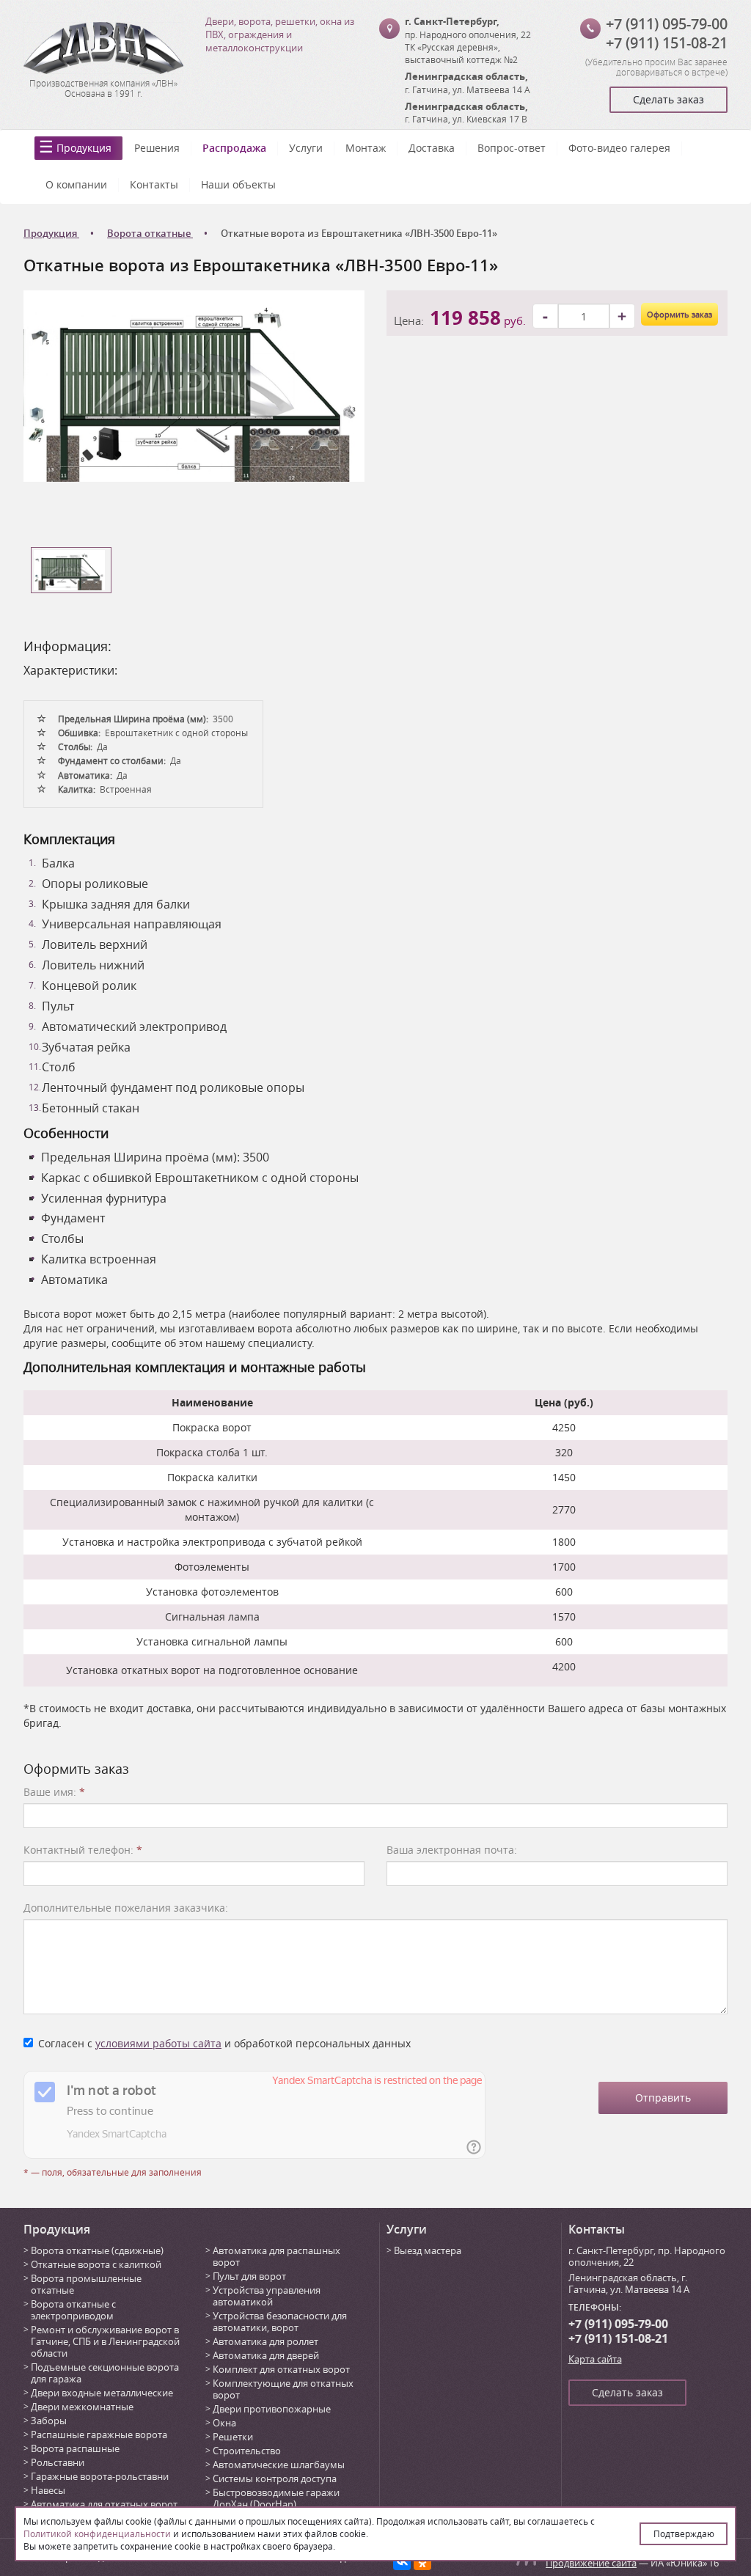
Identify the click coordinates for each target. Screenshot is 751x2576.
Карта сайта (595, 2359)
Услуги (306, 148)
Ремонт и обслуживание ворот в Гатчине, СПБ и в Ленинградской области (105, 2341)
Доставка (432, 148)
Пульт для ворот (249, 2276)
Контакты (154, 184)
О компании (76, 184)
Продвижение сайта (591, 2563)
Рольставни (58, 2462)
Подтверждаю (684, 2533)
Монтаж (366, 148)
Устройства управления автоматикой (267, 2296)
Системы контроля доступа (275, 2478)
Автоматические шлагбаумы (279, 2465)
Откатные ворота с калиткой (96, 2264)
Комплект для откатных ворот (281, 2369)
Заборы (49, 2421)
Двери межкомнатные (82, 2407)
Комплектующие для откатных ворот (283, 2389)
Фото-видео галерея (619, 148)
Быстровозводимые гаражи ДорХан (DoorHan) (276, 2498)
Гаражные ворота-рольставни (100, 2476)
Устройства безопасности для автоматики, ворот (280, 2322)
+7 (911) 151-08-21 (667, 43)
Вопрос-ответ (512, 148)
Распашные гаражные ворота (99, 2434)
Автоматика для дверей (266, 2355)
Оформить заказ (679, 314)
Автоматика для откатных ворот (104, 2504)
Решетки (233, 2437)
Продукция (84, 148)
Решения (157, 148)
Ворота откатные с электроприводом (73, 2310)
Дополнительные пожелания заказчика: (126, 1908)
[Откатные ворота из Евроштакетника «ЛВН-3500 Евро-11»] (194, 385)
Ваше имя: (54, 1792)
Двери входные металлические (102, 2393)
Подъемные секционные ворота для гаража (105, 2373)
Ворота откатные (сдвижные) (97, 2250)
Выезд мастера (428, 2250)
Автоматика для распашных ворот (276, 2256)
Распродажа (234, 148)
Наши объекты (238, 184)
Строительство (247, 2451)
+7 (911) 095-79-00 (667, 24)
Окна (224, 2423)
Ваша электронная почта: (452, 1850)
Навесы (48, 2490)
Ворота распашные (75, 2448)
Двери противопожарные (272, 2409)
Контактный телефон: (83, 1850)
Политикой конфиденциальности (97, 2533)
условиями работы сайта (158, 2043)
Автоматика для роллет (265, 2341)
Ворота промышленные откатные (86, 2284)
